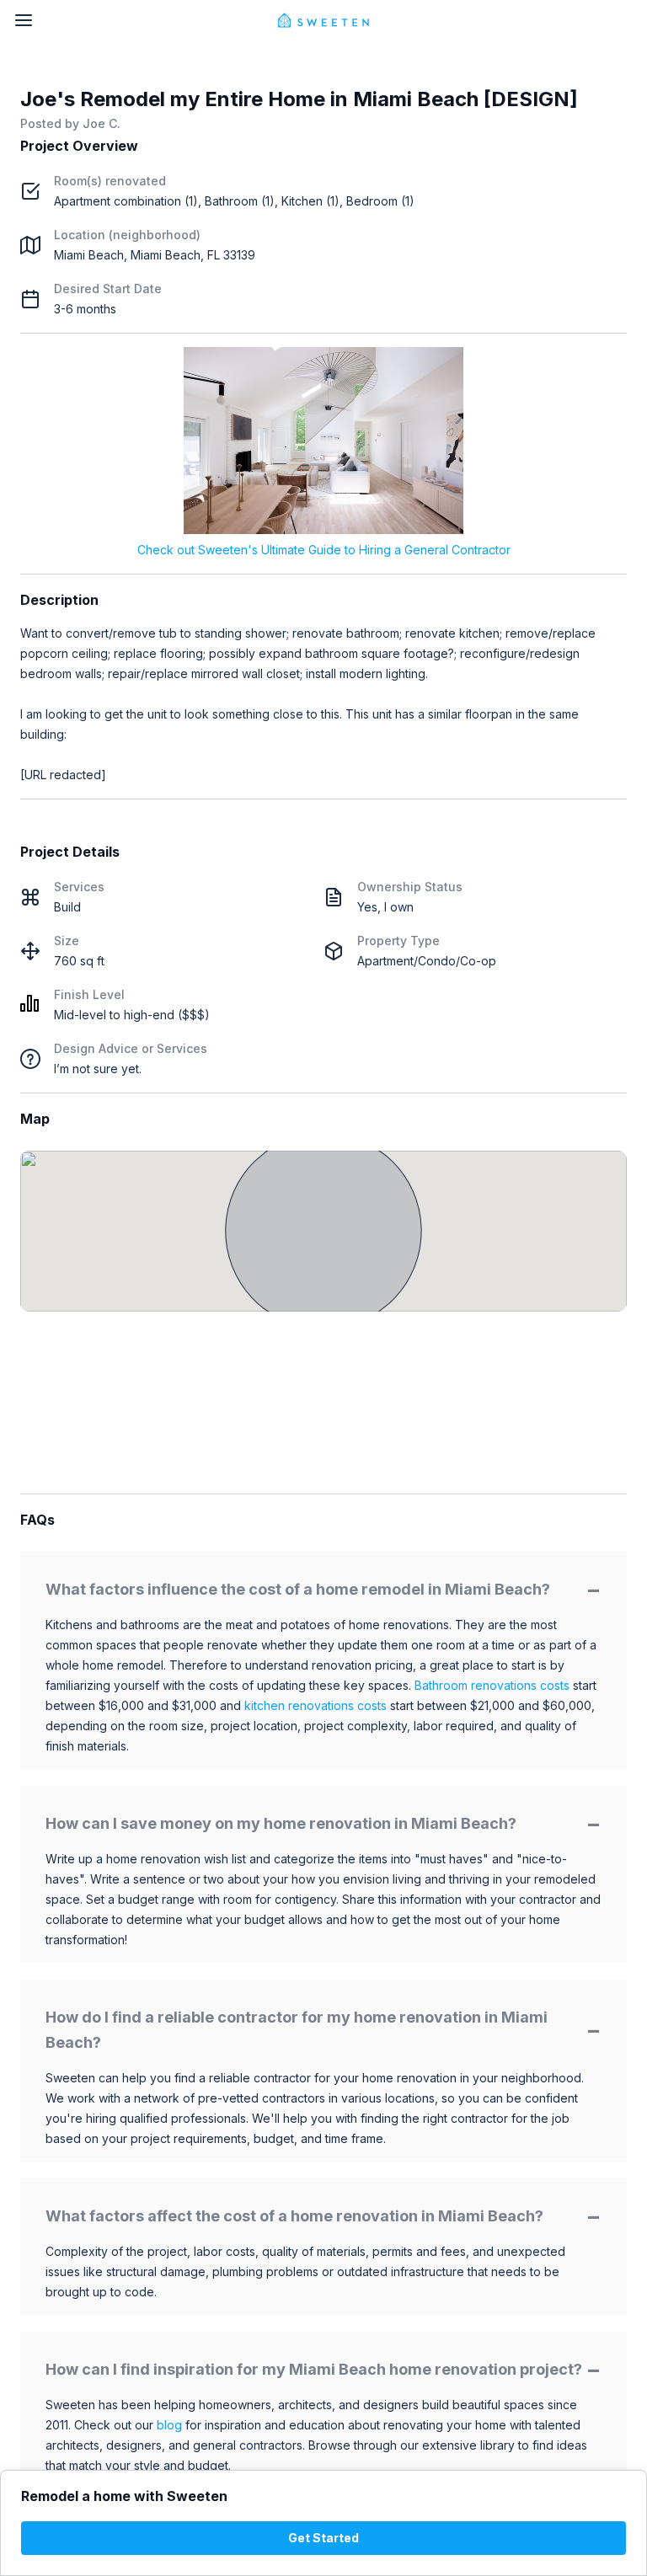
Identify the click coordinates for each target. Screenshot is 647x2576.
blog (169, 2425)
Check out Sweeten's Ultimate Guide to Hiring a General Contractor (324, 550)
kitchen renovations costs (315, 1705)
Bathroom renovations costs (492, 1685)
